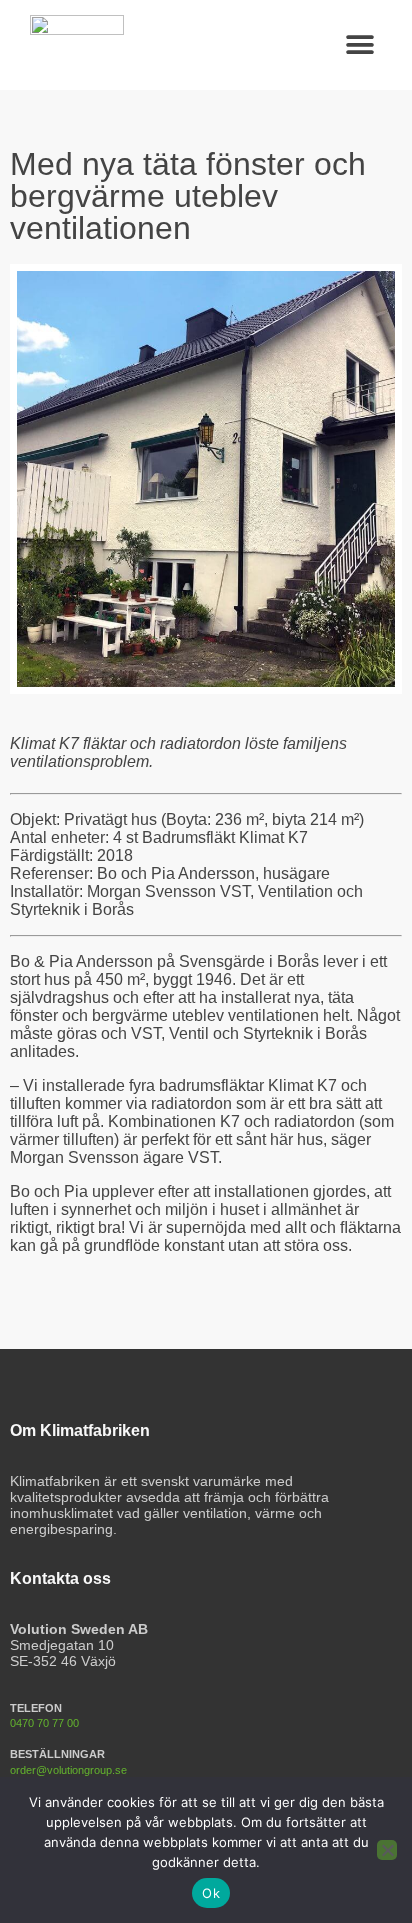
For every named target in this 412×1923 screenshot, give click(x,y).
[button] (359, 45)
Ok (211, 1893)
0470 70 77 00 (44, 1723)
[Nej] (387, 1850)
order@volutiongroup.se (68, 1770)
